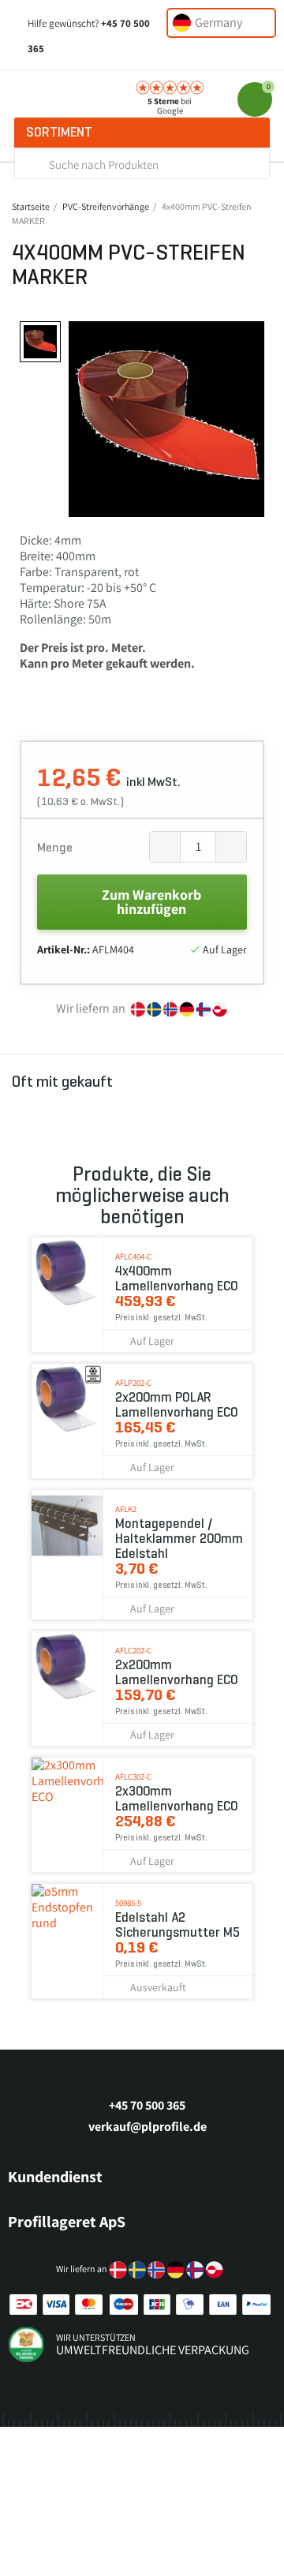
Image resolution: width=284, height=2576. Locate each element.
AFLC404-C (133, 1256)
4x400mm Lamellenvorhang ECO (177, 1279)
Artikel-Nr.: (64, 949)
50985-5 (128, 1903)
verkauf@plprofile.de (148, 2127)
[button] (83, 419)
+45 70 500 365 (147, 2105)
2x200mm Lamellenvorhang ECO (177, 1672)
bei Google (170, 106)
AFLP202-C (133, 1383)
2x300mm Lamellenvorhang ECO (177, 1799)
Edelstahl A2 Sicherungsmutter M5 (177, 1925)
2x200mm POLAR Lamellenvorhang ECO (177, 1405)
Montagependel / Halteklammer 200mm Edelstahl (179, 1539)
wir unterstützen (96, 2337)
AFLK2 (126, 1509)
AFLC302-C (133, 1777)
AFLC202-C (133, 1650)
